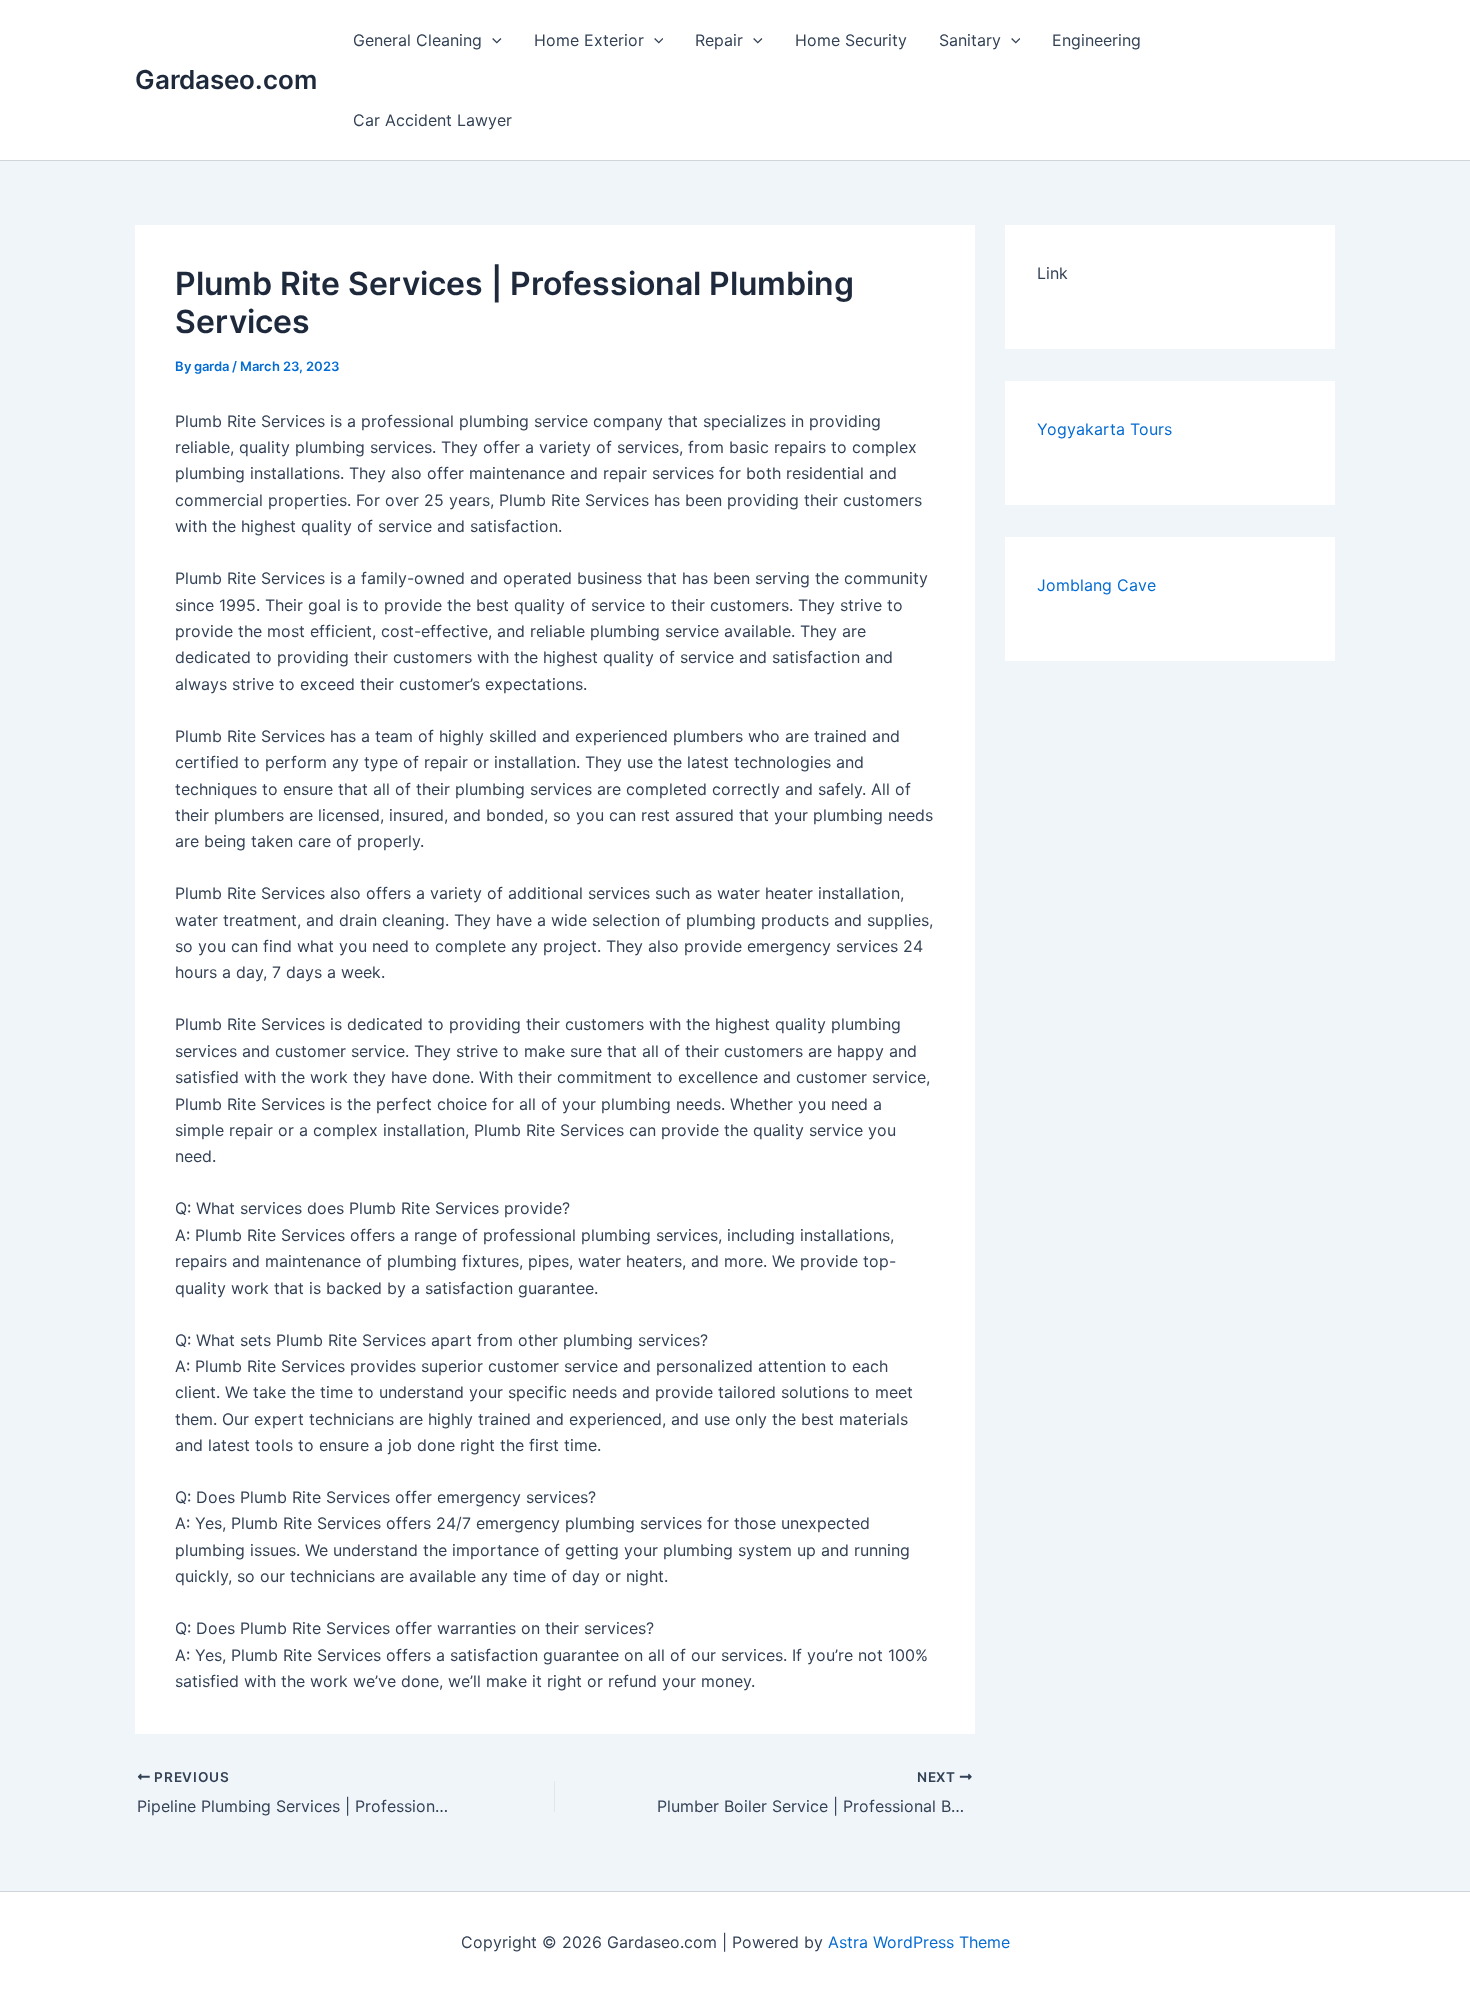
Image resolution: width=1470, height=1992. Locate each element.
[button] (492, 40)
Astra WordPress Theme (919, 1942)
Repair (719, 40)
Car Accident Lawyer (432, 120)
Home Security (851, 40)
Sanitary (970, 40)
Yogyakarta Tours (1104, 429)
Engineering (1096, 40)
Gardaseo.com (226, 79)
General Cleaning (417, 40)
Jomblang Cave (1096, 585)
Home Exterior (589, 40)
